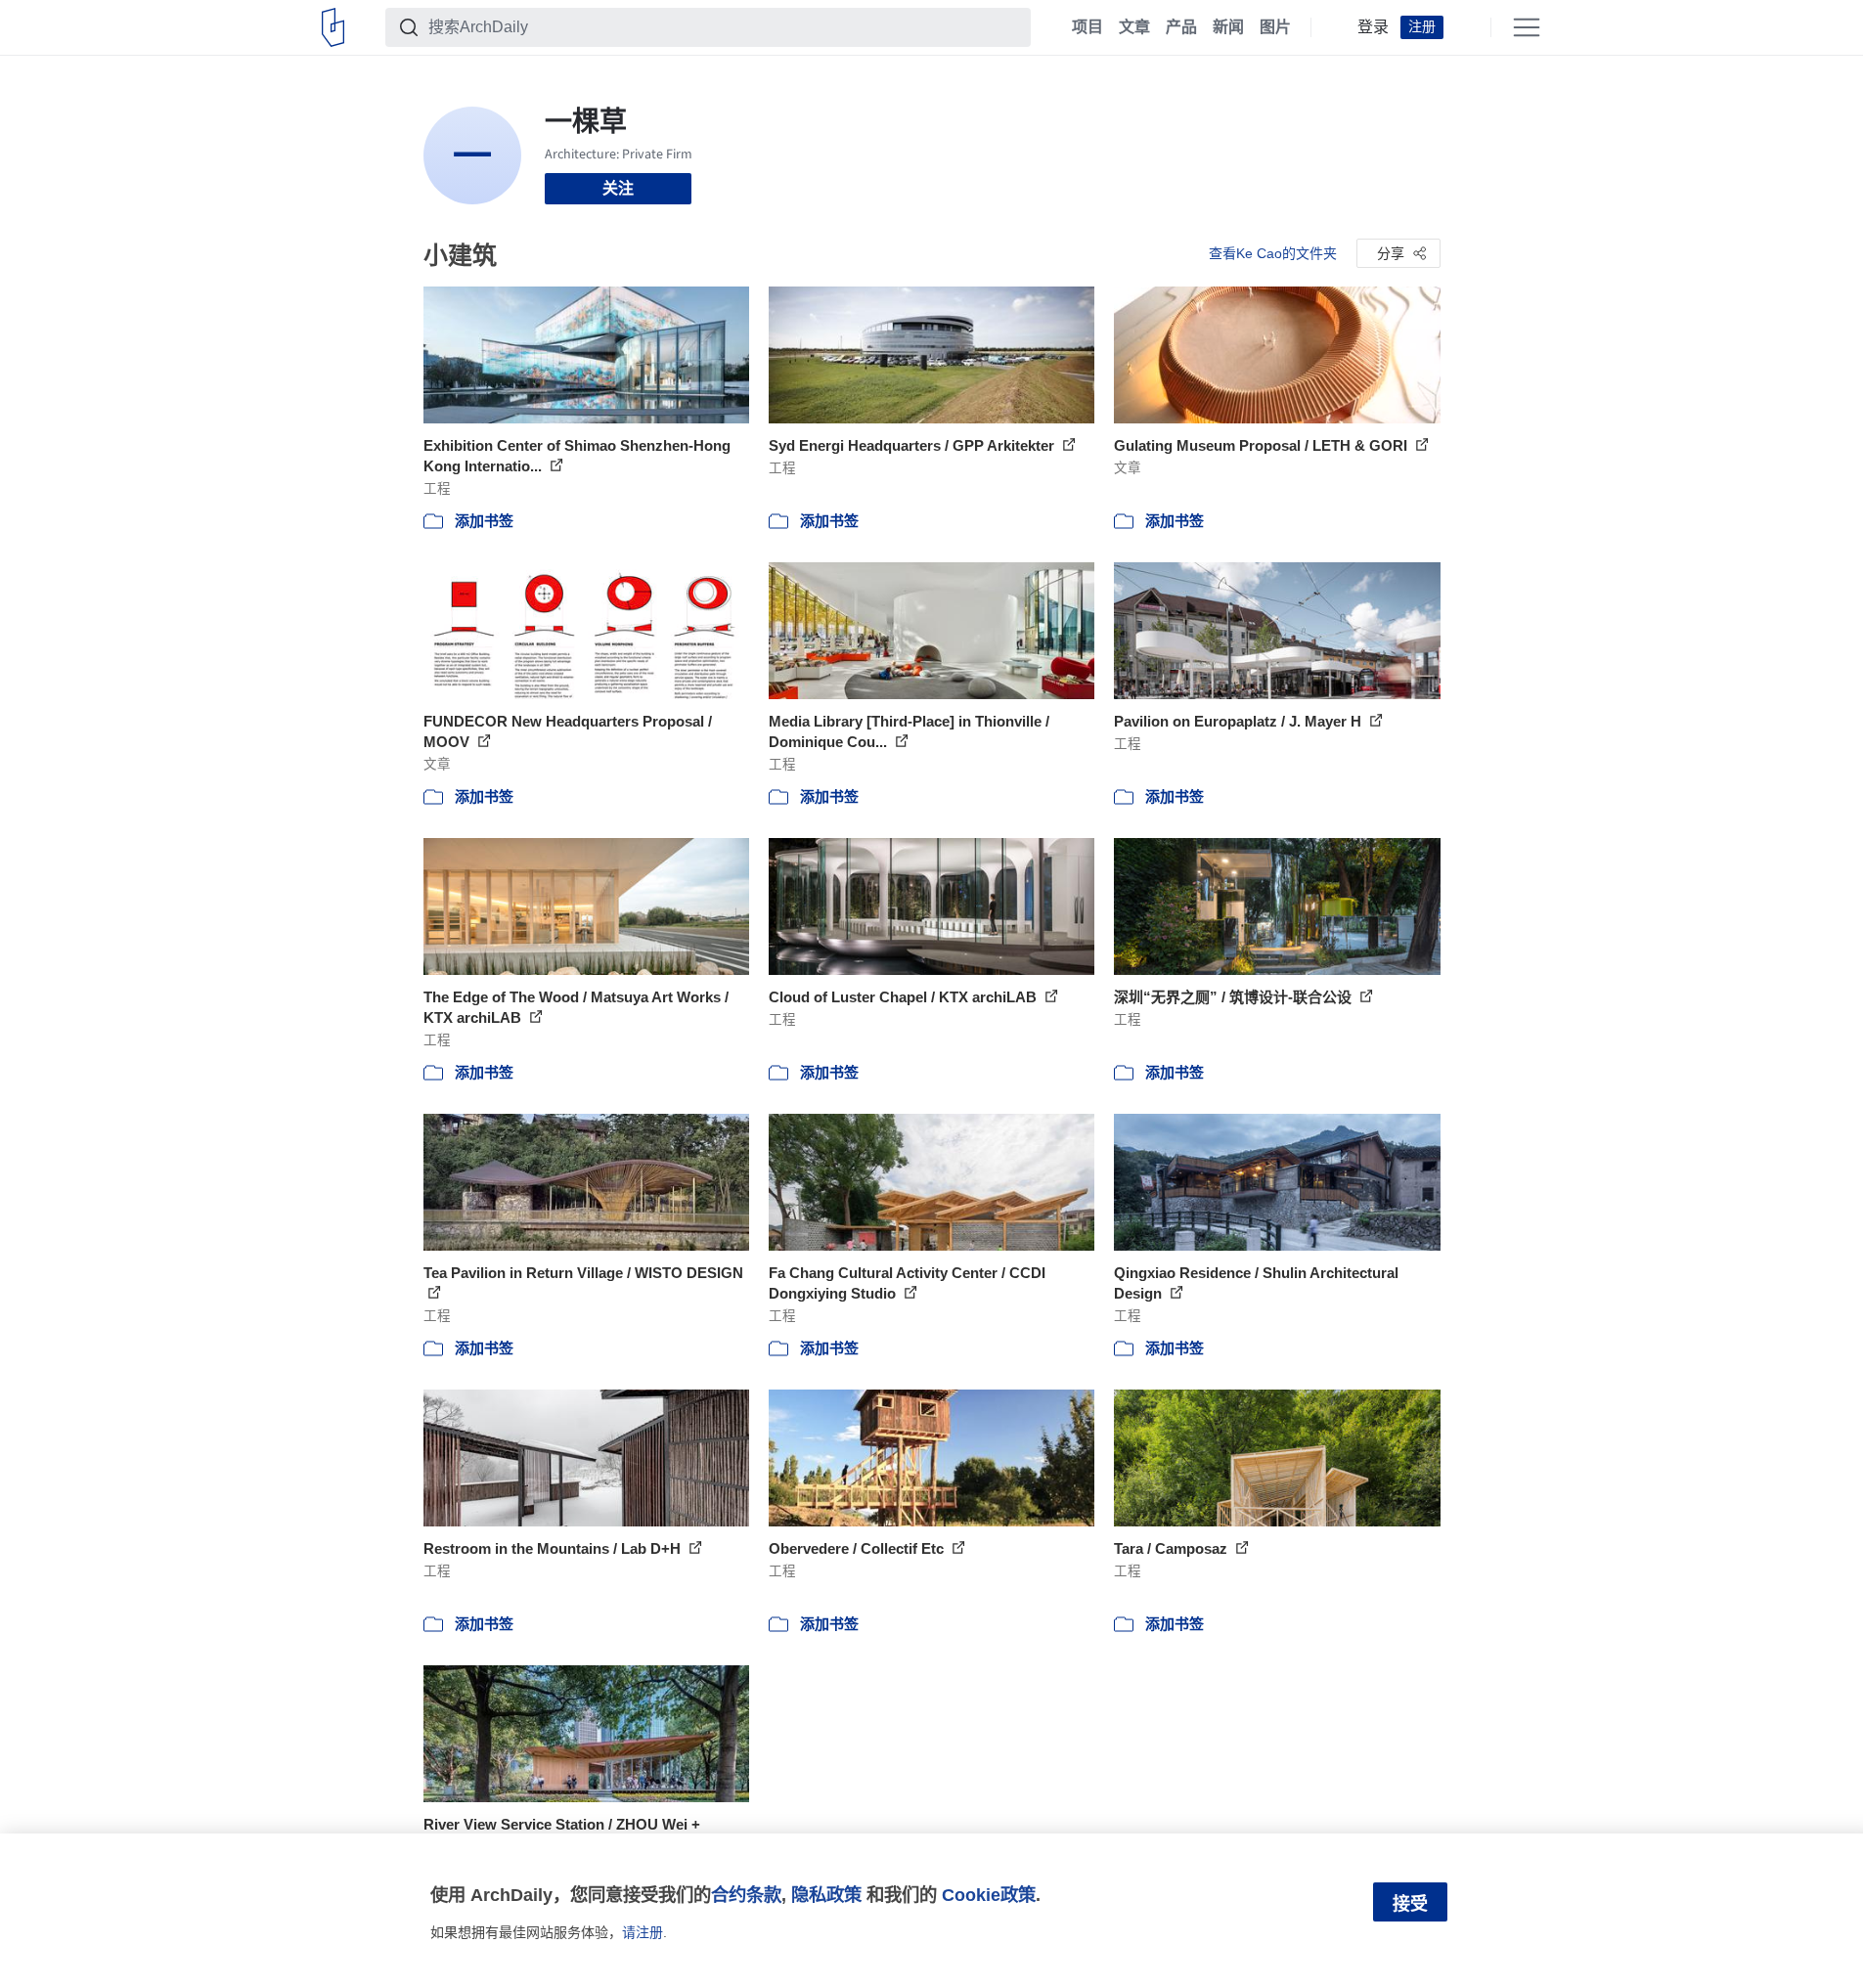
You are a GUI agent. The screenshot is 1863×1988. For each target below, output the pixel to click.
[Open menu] (1527, 27)
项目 (1087, 27)
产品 (1181, 27)
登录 (1373, 27)
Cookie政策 (989, 1895)
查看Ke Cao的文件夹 (1273, 253)
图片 (1275, 27)
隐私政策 (826, 1895)
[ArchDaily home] (333, 27)
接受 (1410, 1904)
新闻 (1228, 27)
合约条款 (746, 1895)
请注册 (643, 1932)
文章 (1134, 27)
